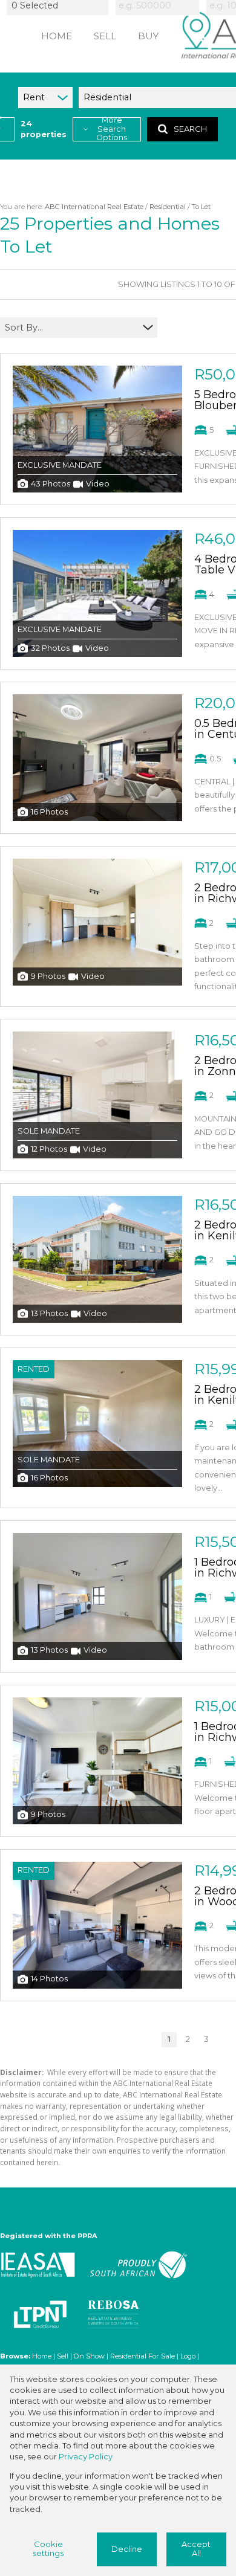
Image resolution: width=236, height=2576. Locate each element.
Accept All (196, 2549)
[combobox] (59, 5)
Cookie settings (48, 2549)
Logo (188, 2356)
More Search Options (112, 129)
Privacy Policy (86, 2457)
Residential (168, 207)
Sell (63, 2356)
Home (42, 2356)
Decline (127, 2549)
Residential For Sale (143, 2356)
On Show (89, 2356)
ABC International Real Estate (94, 207)
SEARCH (190, 129)
